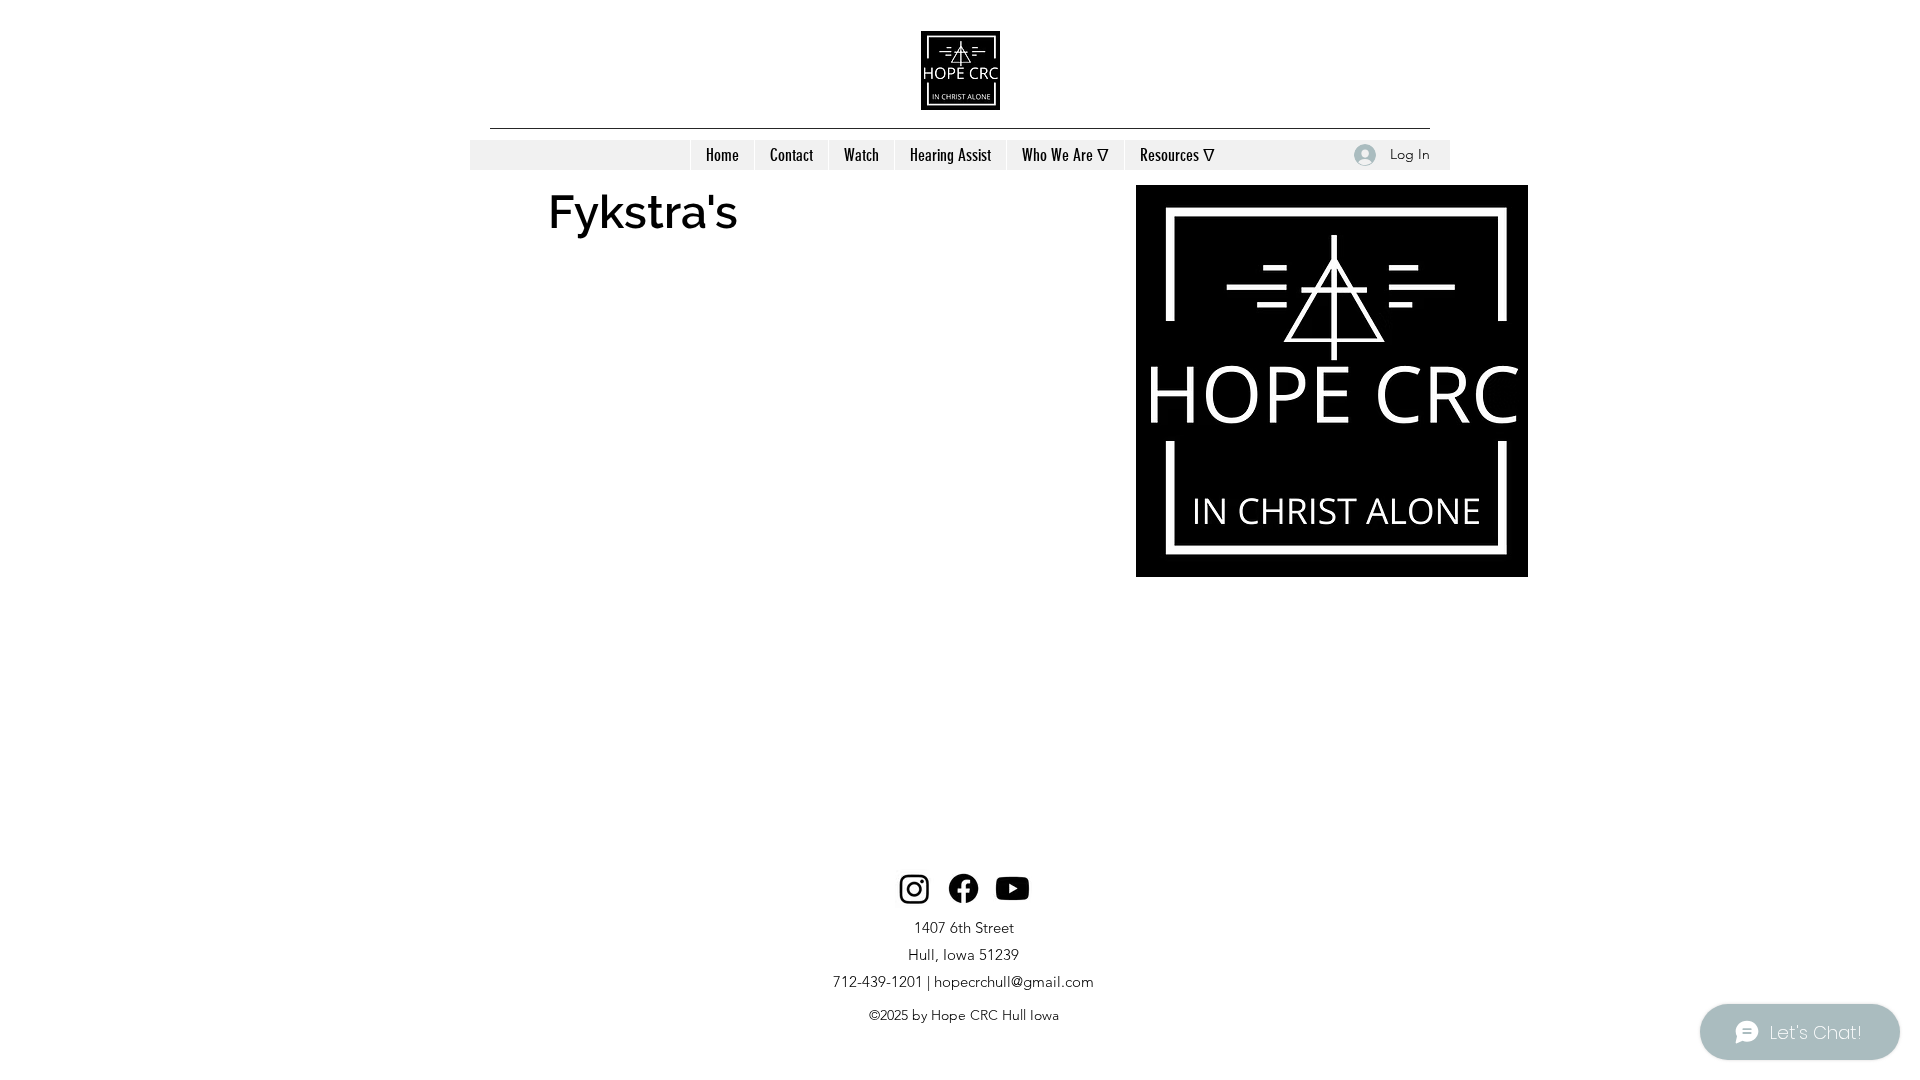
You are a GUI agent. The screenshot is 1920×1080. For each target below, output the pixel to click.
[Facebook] (963, 888)
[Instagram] (914, 888)
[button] (1065, 155)
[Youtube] (1012, 888)
